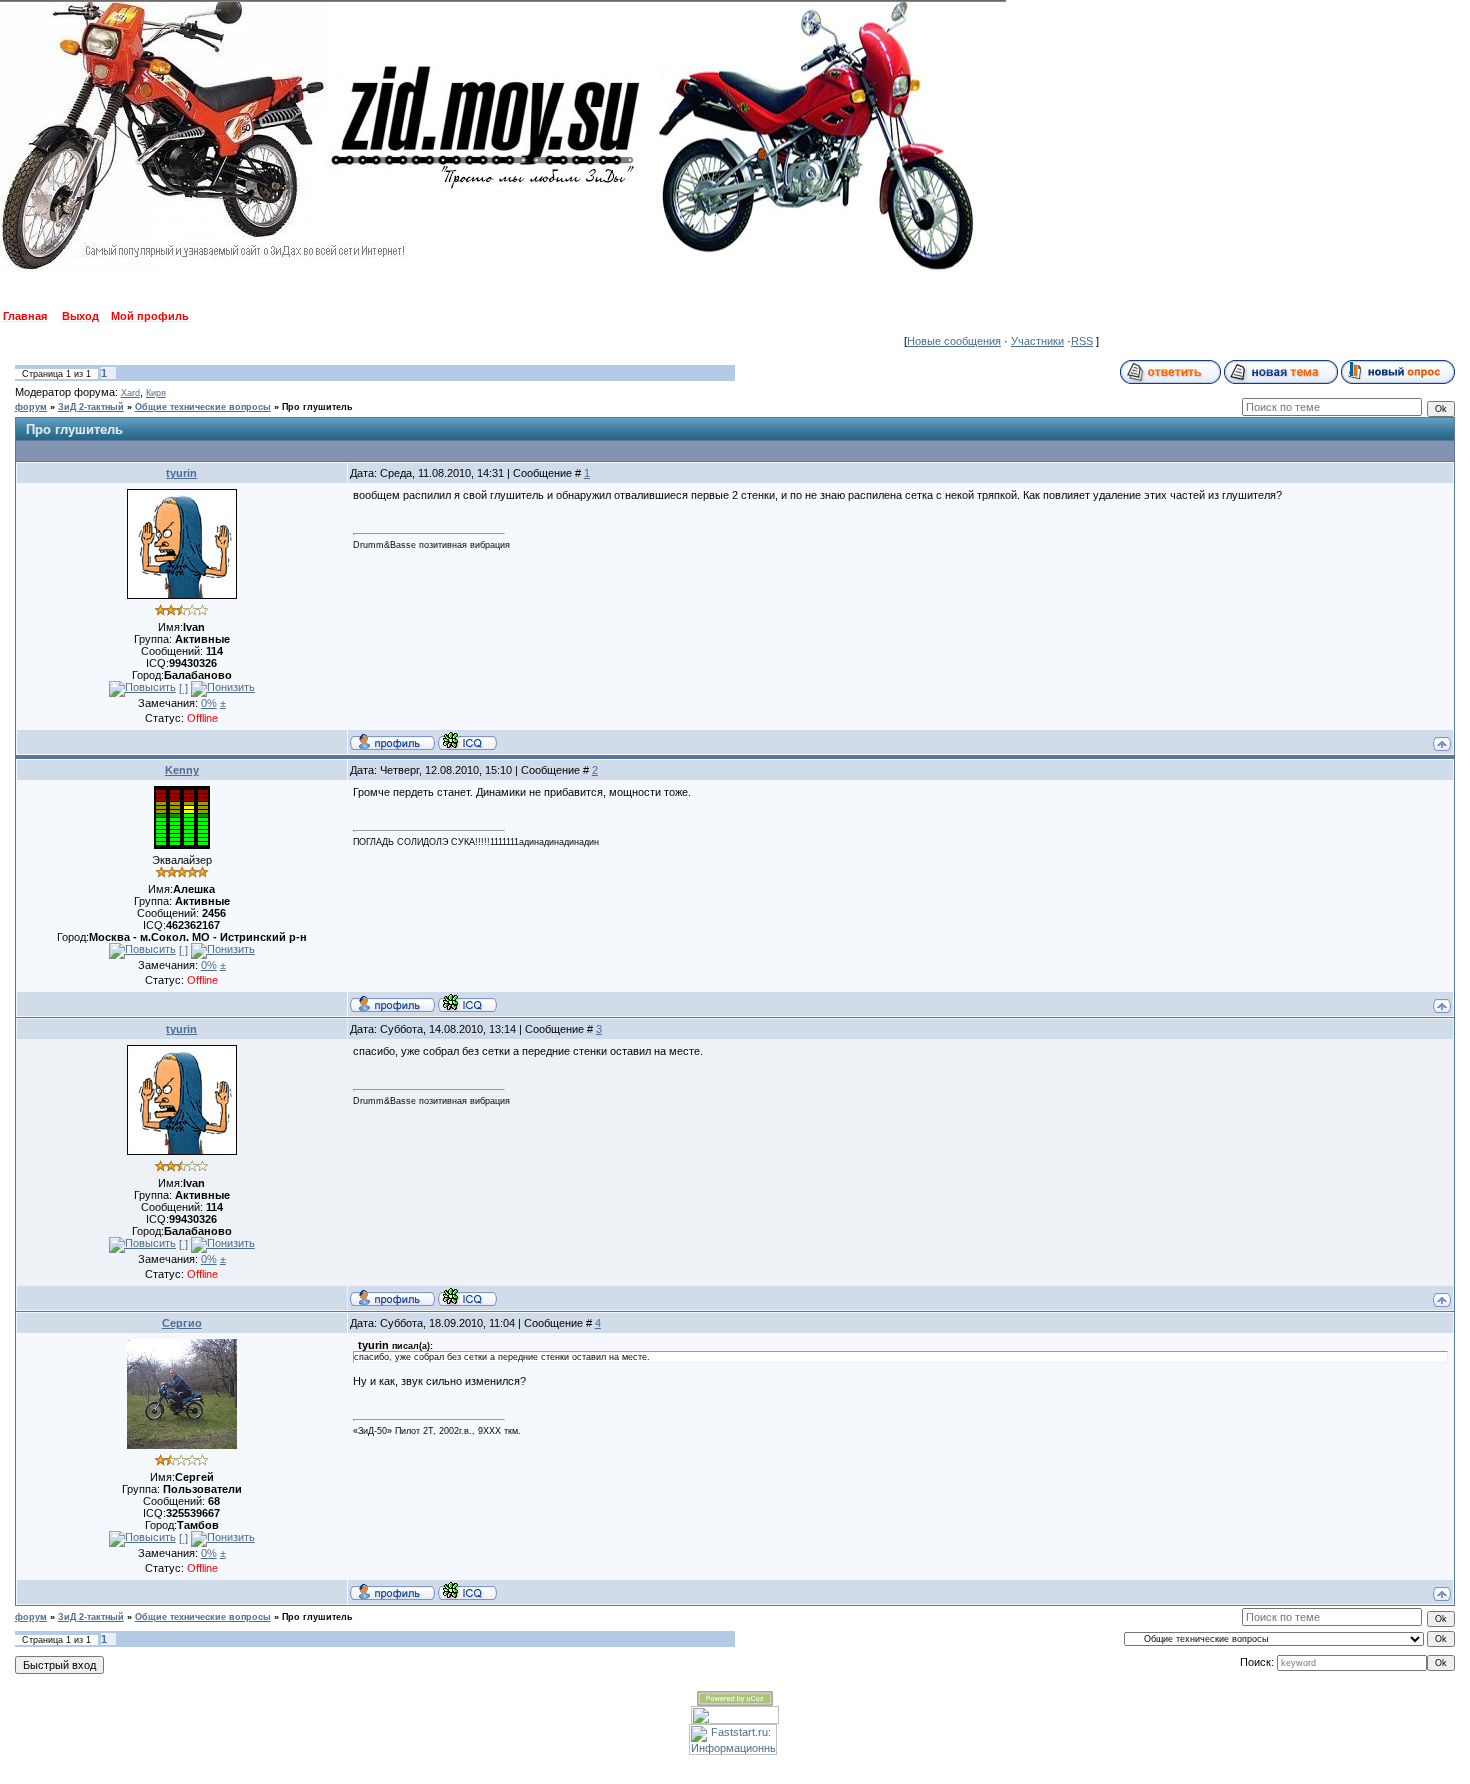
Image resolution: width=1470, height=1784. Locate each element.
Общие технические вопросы (203, 407)
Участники (1037, 341)
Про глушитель (317, 407)
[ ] (183, 688)
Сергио (182, 1323)
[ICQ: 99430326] (467, 741)
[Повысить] (142, 689)
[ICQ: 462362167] (467, 1003)
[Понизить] (223, 689)
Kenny (182, 770)
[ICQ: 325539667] (467, 1591)
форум (31, 407)
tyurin (181, 473)
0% (209, 703)
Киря (156, 393)
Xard (130, 393)
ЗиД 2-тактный (91, 407)
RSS (1082, 341)
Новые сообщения (954, 341)
